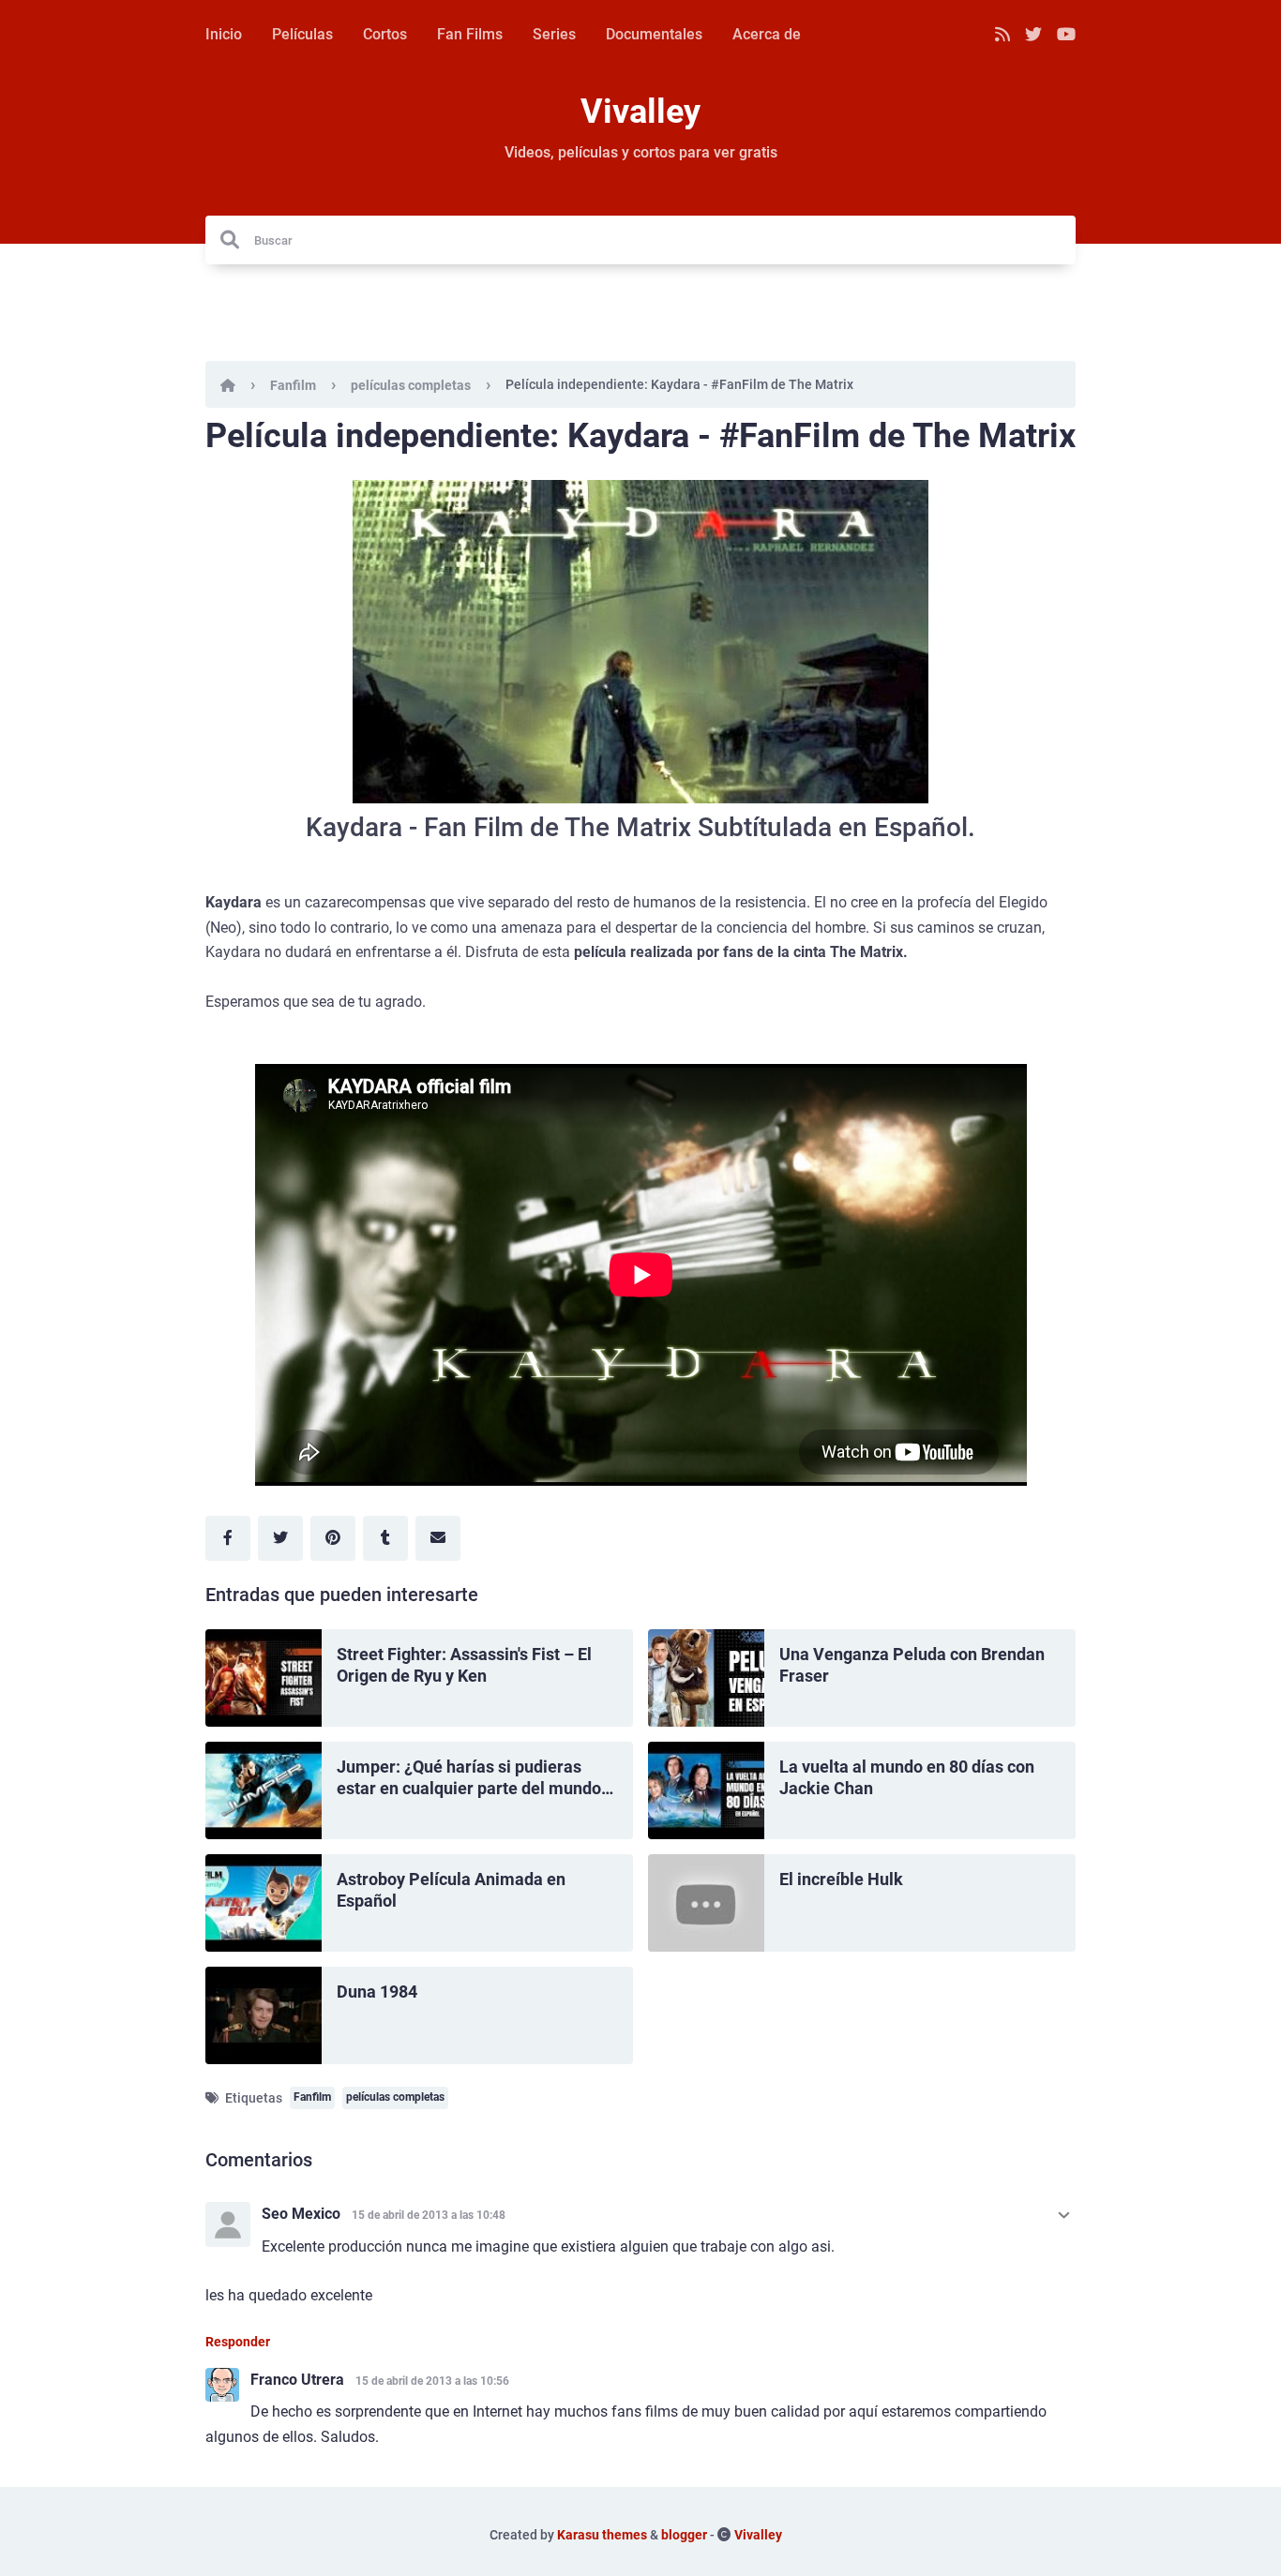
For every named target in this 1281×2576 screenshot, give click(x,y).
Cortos (385, 34)
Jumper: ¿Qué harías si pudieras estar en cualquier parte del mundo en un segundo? (469, 1778)
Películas (302, 34)
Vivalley (640, 112)
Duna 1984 (377, 1992)
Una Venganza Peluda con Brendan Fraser (912, 1665)
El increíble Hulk (841, 1879)
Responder (238, 2342)
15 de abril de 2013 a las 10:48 (429, 2215)
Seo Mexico (301, 2214)
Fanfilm (293, 385)
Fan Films (470, 34)
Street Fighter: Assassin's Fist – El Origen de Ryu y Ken (464, 1665)
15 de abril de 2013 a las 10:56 (432, 2381)
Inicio (224, 34)
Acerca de (767, 34)
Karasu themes (602, 2535)
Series (554, 34)
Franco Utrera (297, 2380)
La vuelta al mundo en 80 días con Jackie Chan (907, 1777)
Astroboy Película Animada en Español (451, 1890)
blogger (684, 2535)
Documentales (654, 34)
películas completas (411, 385)
